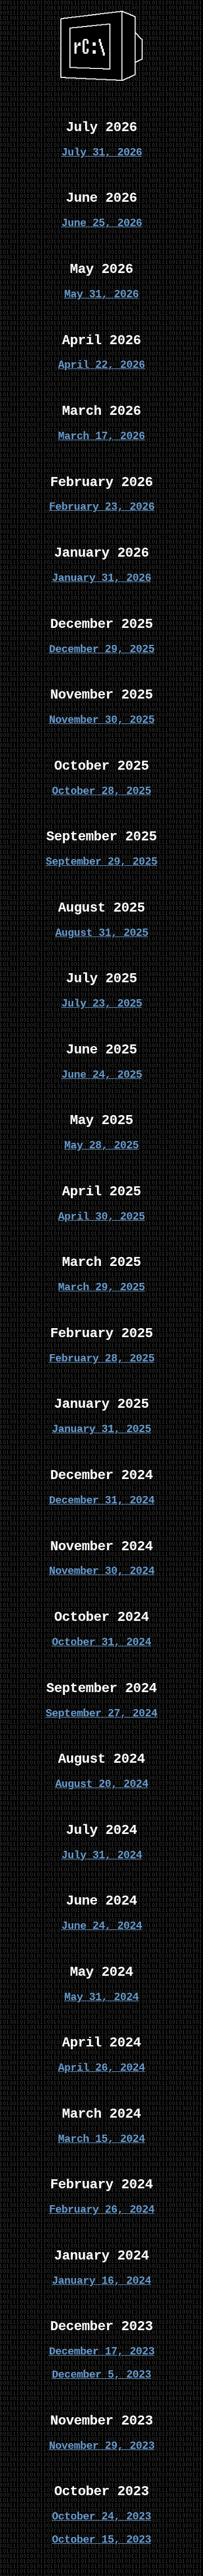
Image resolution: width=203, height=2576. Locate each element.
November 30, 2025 (102, 720)
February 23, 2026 (102, 507)
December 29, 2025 (102, 649)
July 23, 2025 (102, 1004)
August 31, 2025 (102, 933)
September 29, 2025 (101, 862)
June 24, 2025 (102, 1075)
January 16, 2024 (101, 2281)
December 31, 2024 (102, 1501)
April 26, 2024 (101, 2068)
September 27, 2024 (101, 1714)
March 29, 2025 (101, 1287)
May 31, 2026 (101, 294)
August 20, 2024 (102, 1784)
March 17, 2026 (101, 436)
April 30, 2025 (101, 1217)
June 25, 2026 (102, 223)
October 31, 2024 (101, 1642)
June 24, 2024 (102, 1926)
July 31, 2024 (102, 1855)
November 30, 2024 (102, 1571)
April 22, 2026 (101, 365)
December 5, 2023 (101, 2375)
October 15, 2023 (101, 2540)
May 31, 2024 (101, 1997)
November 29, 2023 (102, 2446)
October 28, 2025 (101, 791)
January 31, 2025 (101, 1429)
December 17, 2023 (102, 2352)
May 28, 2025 (101, 1146)
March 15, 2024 (101, 2139)
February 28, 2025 (102, 1359)
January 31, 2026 (101, 578)
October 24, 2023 (101, 2517)
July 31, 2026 (102, 153)
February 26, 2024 (102, 2210)
